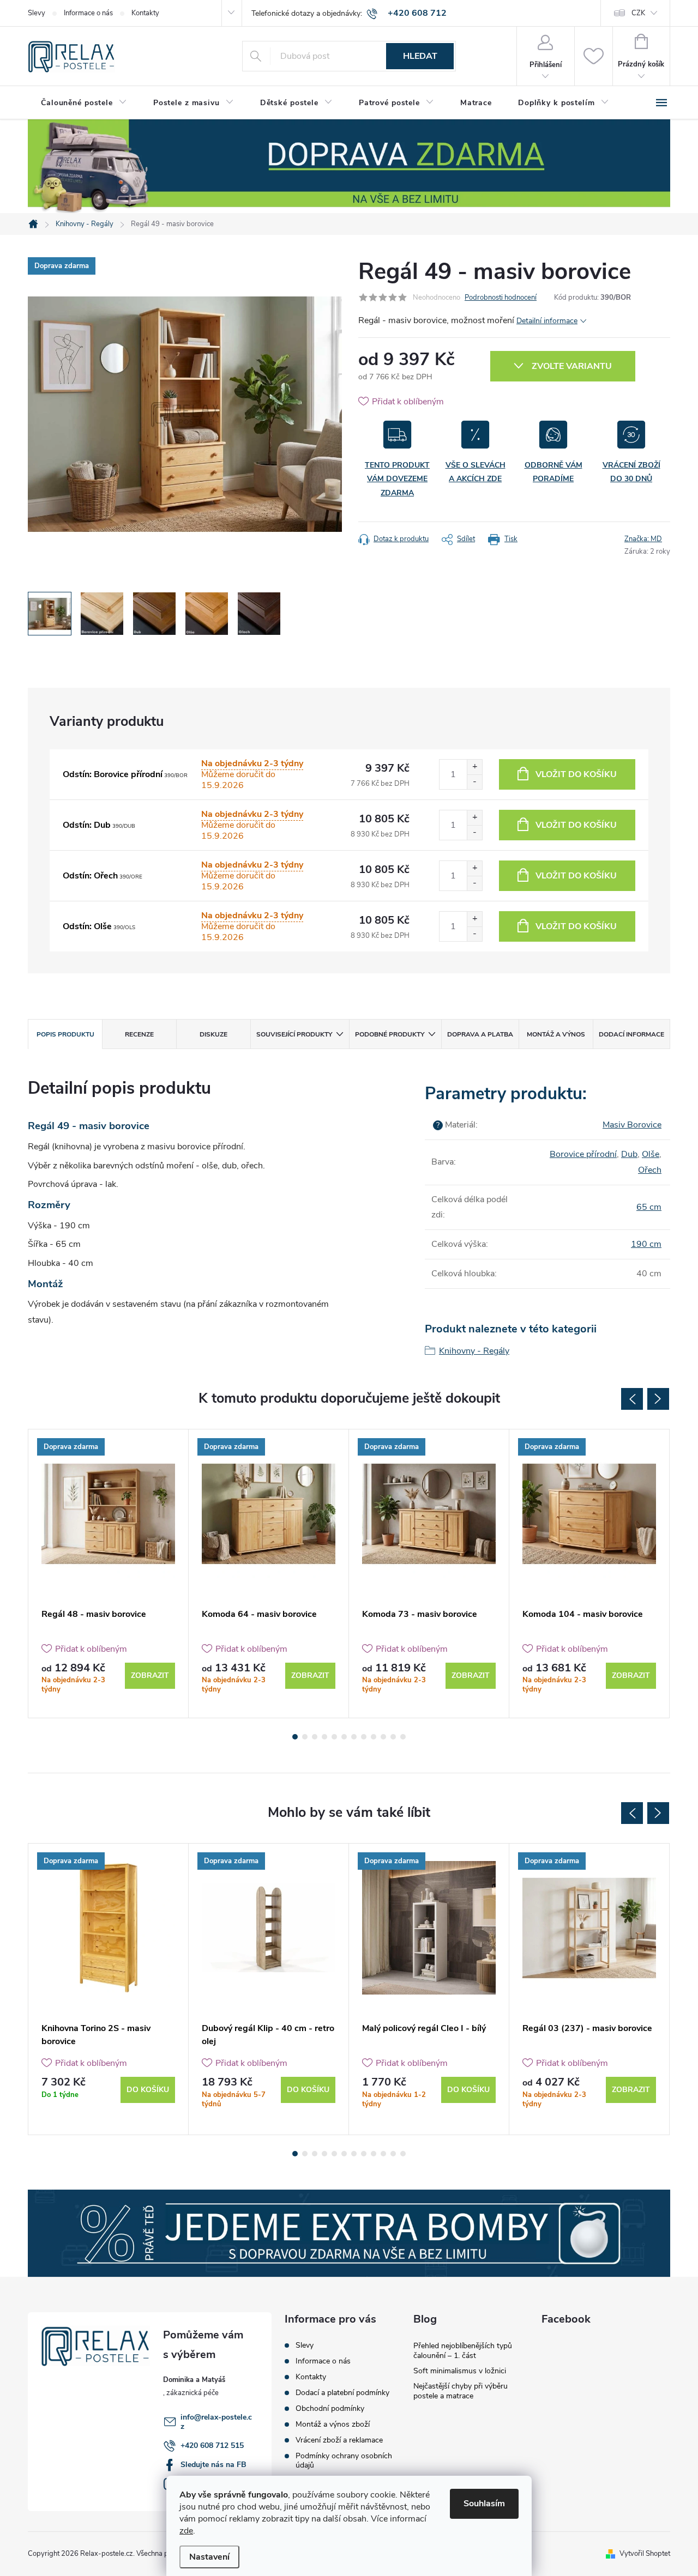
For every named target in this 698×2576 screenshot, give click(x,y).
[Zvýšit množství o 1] (474, 767)
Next (658, 1399)
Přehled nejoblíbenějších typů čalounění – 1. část (463, 2351)
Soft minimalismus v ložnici (460, 2371)
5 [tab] (334, 1737)
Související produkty (294, 1034)
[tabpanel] (109, 1574)
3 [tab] (315, 1737)
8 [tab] (364, 1737)
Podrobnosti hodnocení (501, 298)
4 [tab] (324, 1737)
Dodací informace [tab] (631, 1034)
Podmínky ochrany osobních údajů (344, 2460)
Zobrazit (150, 1675)
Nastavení (209, 2557)
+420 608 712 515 (212, 2445)
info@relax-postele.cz (216, 2422)
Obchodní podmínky (330, 2408)
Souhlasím (484, 2504)
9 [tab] (374, 1737)
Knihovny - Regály (474, 1351)
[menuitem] (84, 103)
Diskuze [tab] (213, 1034)
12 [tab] (403, 1737)
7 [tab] (354, 1737)
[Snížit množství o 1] (474, 782)
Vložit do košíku (576, 774)
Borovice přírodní (583, 1154)
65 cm (649, 1207)
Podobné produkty (390, 1034)
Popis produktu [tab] (65, 1034)
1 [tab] (295, 1737)
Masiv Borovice (632, 1125)
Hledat (420, 56)
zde (186, 2531)
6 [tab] (344, 1737)
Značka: (643, 539)
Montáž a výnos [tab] (556, 1034)
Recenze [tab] (139, 1034)
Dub (629, 1154)
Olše (651, 1154)
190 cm (646, 1244)
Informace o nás (88, 13)
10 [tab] (383, 1737)
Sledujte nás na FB (213, 2465)
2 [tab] (305, 1737)
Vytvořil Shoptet (645, 2554)
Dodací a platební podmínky (342, 2393)
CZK (638, 13)
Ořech (650, 1170)
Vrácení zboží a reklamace (339, 2440)
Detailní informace (547, 321)
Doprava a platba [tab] (480, 1034)
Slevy (37, 13)
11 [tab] (393, 1737)
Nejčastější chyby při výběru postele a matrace (461, 2391)
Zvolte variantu (572, 366)
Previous (632, 1399)
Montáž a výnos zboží (333, 2424)
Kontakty (145, 13)
